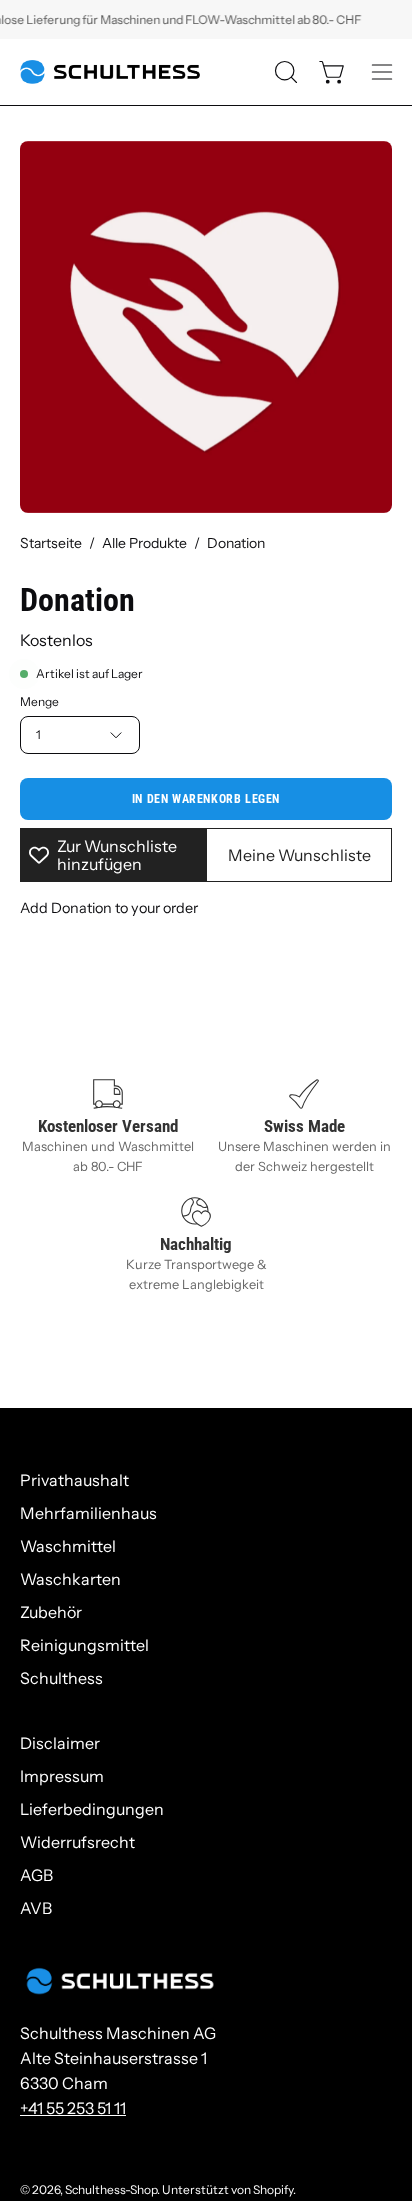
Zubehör (51, 1612)
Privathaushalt (74, 1480)
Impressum (62, 1776)
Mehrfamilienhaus (88, 1513)
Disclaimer (60, 1743)
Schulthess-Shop (111, 2189)
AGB (36, 1875)
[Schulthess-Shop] (110, 72)
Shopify (273, 2189)
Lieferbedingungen (92, 1809)
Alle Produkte (144, 543)
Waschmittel (68, 1546)
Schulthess (61, 1678)
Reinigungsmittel (84, 1645)
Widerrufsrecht (77, 1842)
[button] (284, 72)
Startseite (51, 543)
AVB (36, 1908)
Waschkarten (70, 1579)
